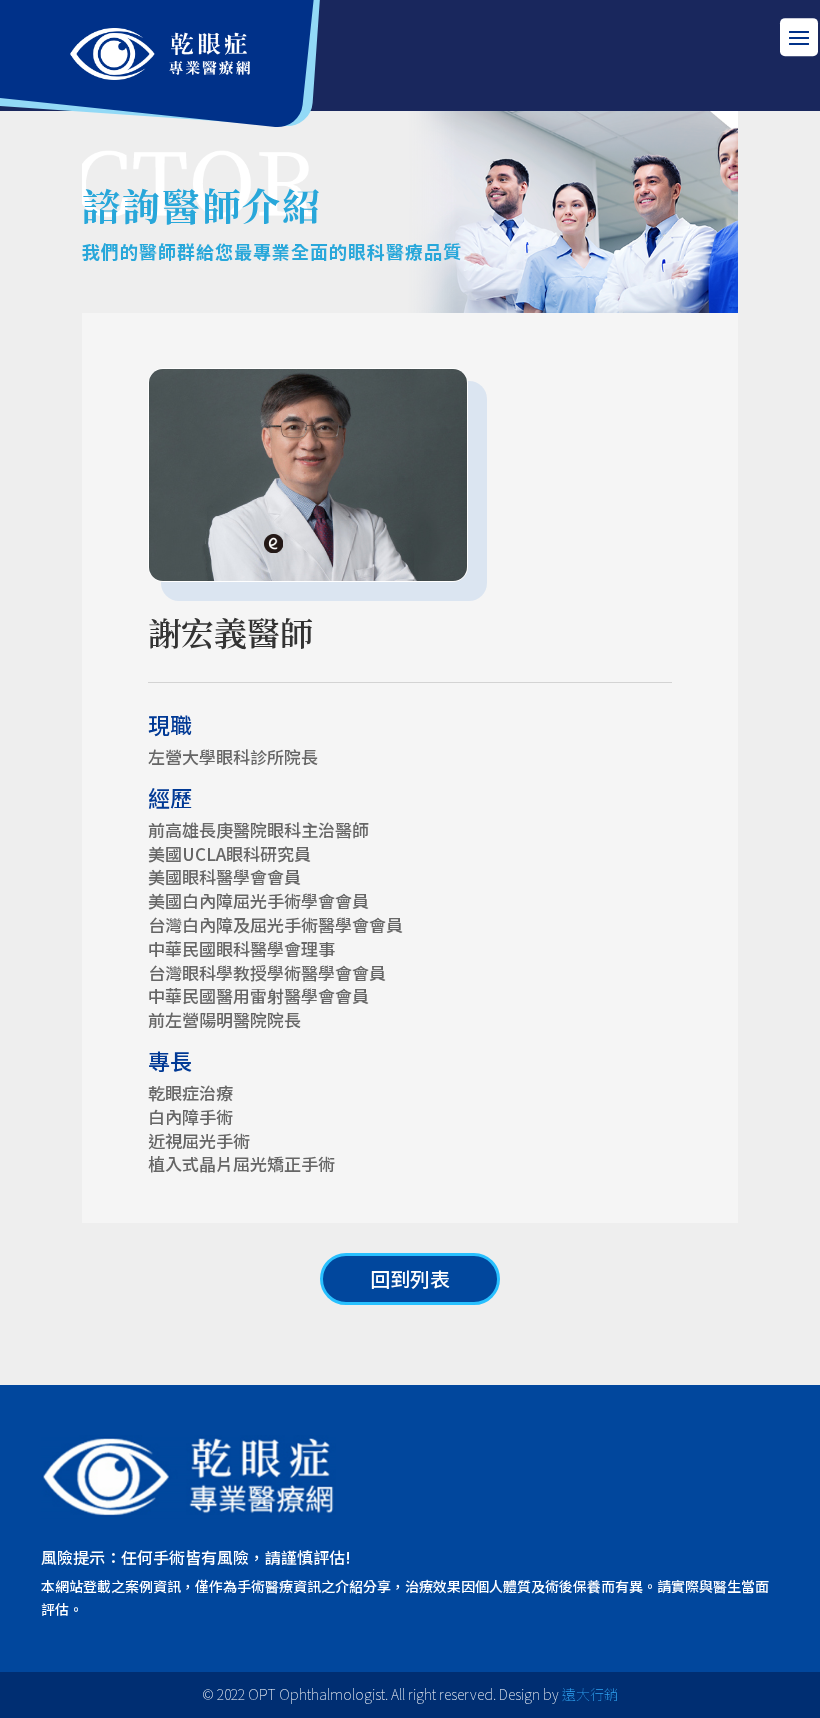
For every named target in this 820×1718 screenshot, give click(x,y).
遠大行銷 (590, 1694)
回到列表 (410, 1278)
